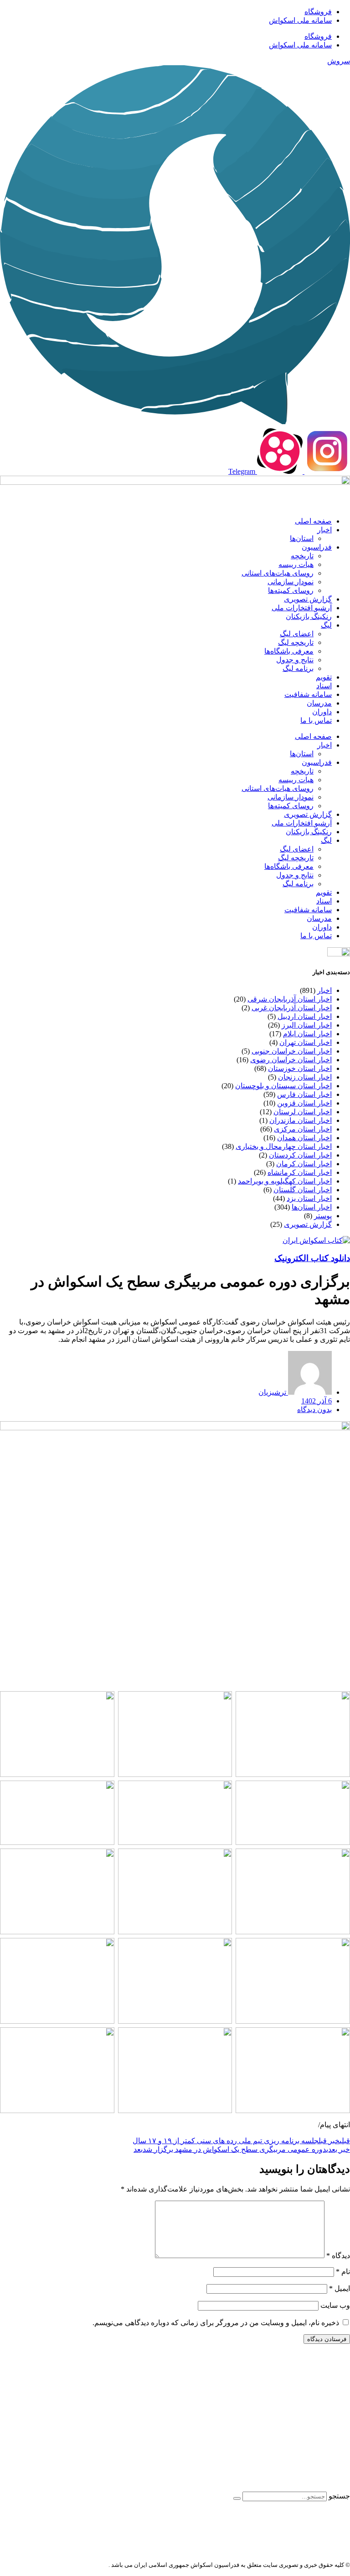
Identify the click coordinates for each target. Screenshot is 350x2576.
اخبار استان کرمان (304, 1164)
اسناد (324, 686)
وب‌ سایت (335, 2305)
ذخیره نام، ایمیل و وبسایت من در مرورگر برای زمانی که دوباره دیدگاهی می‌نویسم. (216, 2323)
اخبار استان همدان (304, 1138)
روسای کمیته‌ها (291, 590)
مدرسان (319, 703)
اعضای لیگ (297, 634)
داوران (322, 712)
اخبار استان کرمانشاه (300, 1172)
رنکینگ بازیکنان (309, 616)
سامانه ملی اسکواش (300, 20)
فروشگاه (318, 12)
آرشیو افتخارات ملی (302, 608)
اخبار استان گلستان (303, 1190)
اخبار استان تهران (306, 1042)
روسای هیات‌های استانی (278, 573)
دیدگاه (338, 2256)
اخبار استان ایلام (307, 1034)
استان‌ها (302, 538)
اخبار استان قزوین (304, 1103)
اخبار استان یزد (309, 1198)
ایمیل (340, 2288)
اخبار (324, 530)
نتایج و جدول (295, 660)
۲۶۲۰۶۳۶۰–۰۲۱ (309, 2416)
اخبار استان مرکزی (303, 1129)
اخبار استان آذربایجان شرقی (290, 999)
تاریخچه (302, 556)
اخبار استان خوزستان (300, 1068)
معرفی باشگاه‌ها (289, 651)
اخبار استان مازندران (301, 1120)
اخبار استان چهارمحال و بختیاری (284, 1146)
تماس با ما (316, 720)
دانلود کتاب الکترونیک (312, 1258)
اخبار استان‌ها (312, 1207)
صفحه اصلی (313, 521)
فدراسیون (317, 547)
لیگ (326, 625)
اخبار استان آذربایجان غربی (292, 1008)
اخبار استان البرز (307, 1025)
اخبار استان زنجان (305, 1077)
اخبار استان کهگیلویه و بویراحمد (285, 1181)
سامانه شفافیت (308, 694)
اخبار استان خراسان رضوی (291, 1060)
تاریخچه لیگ (296, 642)
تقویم (324, 677)
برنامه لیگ (298, 668)
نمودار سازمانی (291, 582)
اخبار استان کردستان (300, 1155)
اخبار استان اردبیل (305, 1016)
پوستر (323, 1216)
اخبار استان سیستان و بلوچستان (283, 1086)
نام (343, 2272)
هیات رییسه (296, 564)
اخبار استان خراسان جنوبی (292, 1051)
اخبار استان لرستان (303, 1112)
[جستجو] (237, 2498)
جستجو (339, 2496)
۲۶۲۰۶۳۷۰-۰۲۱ (306, 2432)
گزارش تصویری (308, 599)
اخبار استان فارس (304, 1094)
